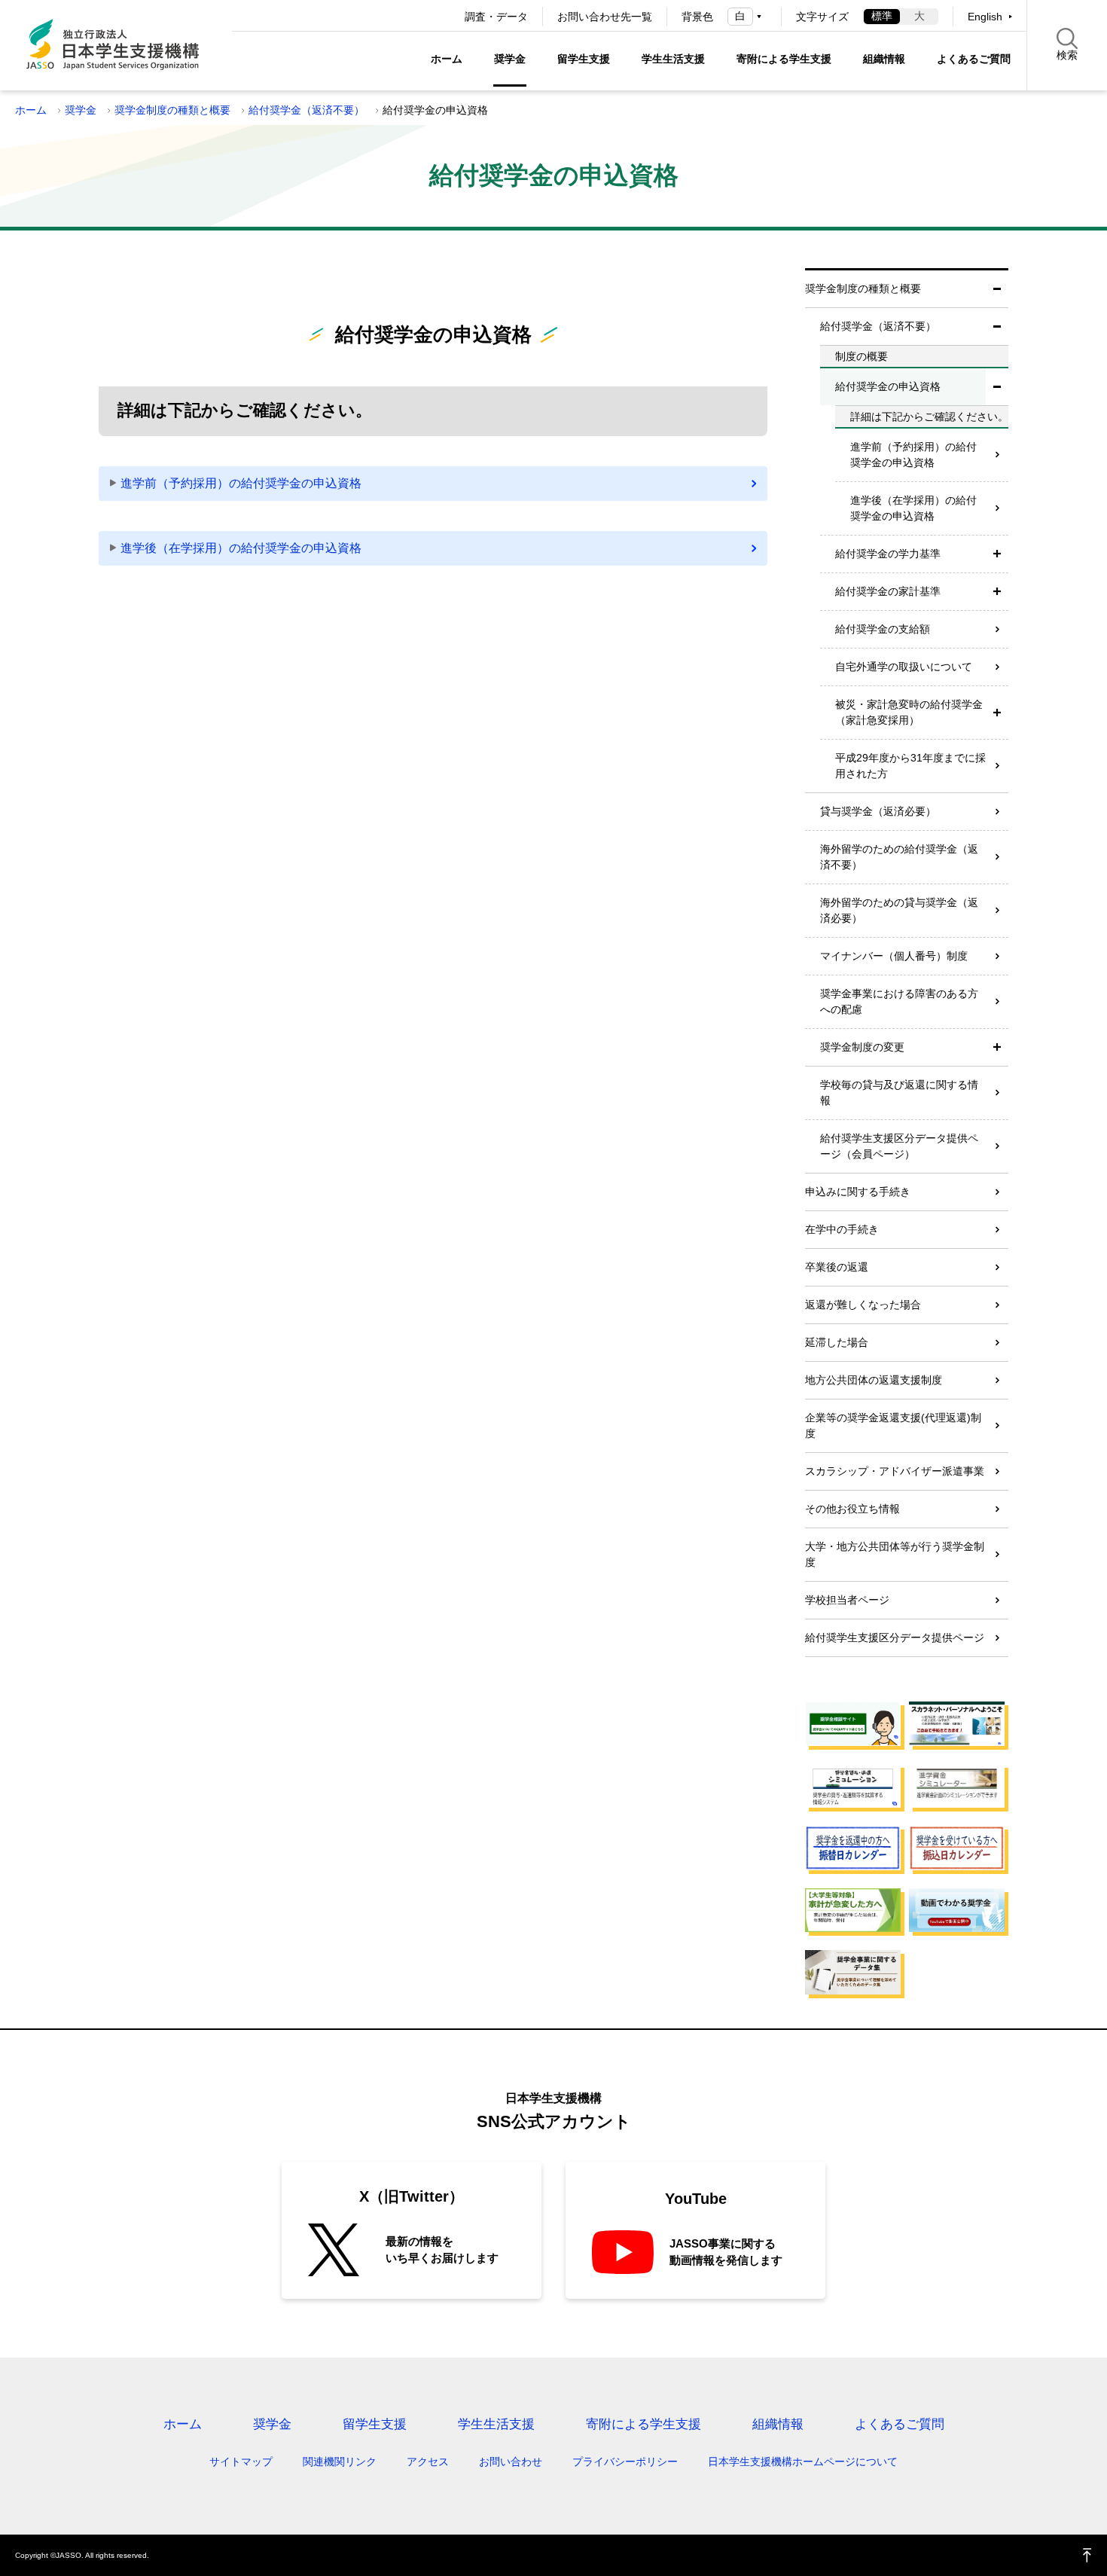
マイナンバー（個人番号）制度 (894, 956)
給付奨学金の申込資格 (888, 386)
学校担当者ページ (847, 1600)
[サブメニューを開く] (997, 554)
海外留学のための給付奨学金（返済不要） (899, 857)
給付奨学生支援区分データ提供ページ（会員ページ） (899, 1146)
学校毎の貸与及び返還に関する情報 (899, 1093)
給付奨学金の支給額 (883, 629)
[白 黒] (747, 16)
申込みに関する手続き (858, 1192)
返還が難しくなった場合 (863, 1305)
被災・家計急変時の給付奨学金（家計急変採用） (909, 712)
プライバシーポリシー (625, 2462)
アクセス (428, 2462)
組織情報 (884, 59)
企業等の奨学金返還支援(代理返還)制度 (893, 1425)
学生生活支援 (673, 59)
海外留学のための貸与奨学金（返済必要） (899, 910)
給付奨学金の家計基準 (888, 591)
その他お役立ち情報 (852, 1509)
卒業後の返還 (837, 1267)
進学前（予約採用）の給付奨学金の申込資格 (241, 483)
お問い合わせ (511, 2462)
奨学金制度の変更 (862, 1047)
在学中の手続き (842, 1229)
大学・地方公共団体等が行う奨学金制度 (895, 1554)
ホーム (447, 59)
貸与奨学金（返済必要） (878, 811)
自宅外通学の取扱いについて (904, 667)
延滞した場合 (837, 1342)
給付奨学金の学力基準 (888, 554)
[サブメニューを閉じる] (997, 289)
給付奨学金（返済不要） (306, 110)
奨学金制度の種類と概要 (172, 110)
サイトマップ (241, 2462)
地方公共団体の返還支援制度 (874, 1380)
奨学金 (510, 59)
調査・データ (496, 17)
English (985, 17)
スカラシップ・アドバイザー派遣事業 (895, 1471)
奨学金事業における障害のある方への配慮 (899, 1001)
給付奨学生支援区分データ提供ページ (895, 1637)
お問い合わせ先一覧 (605, 17)
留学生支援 (584, 59)
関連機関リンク (340, 2462)
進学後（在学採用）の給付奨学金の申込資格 (241, 548)
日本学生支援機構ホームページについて (803, 2462)
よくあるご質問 (974, 59)
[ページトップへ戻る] (1087, 2555)
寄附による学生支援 (784, 59)
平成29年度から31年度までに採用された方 (910, 766)
